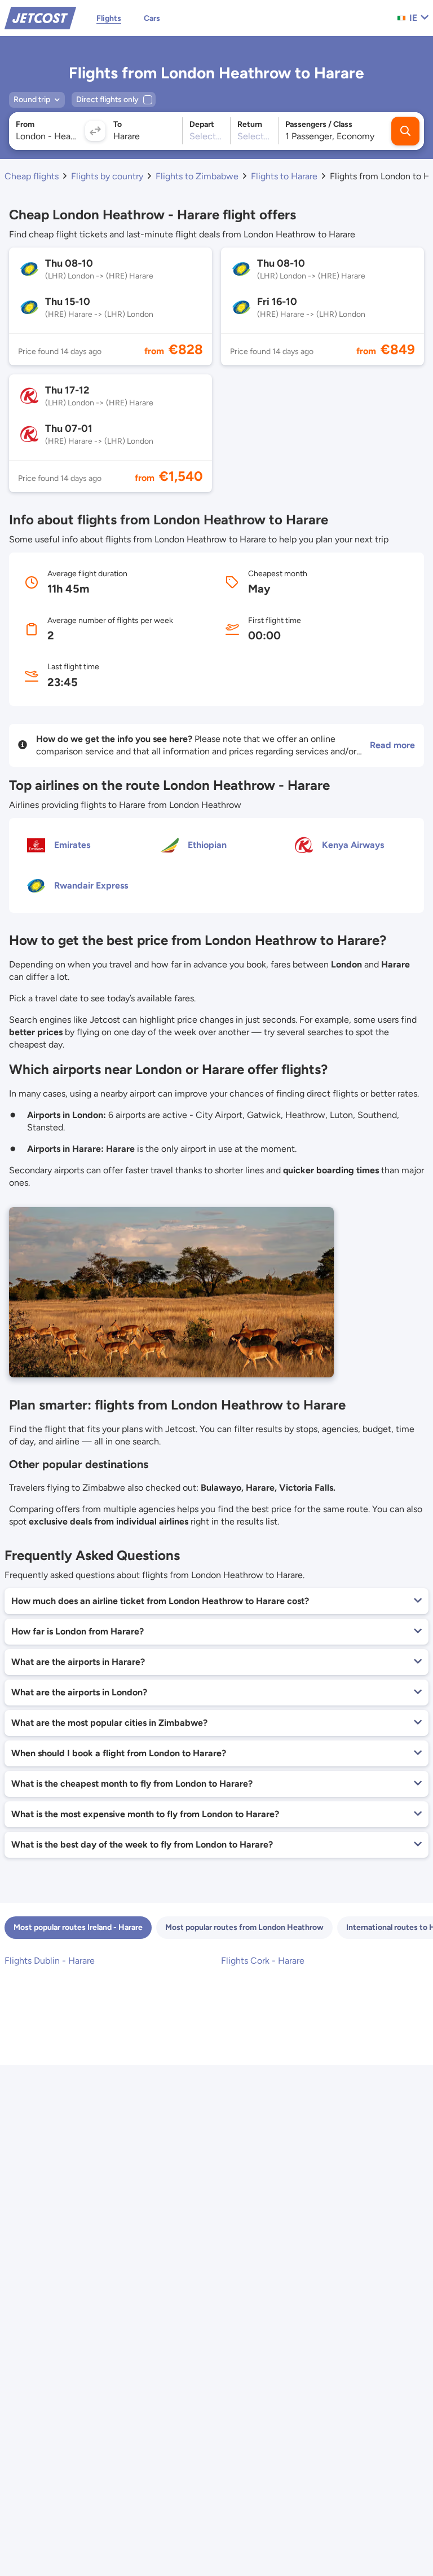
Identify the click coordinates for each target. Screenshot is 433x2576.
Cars (152, 18)
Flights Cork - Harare (263, 1961)
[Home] (40, 17)
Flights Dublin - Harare (50, 1961)
